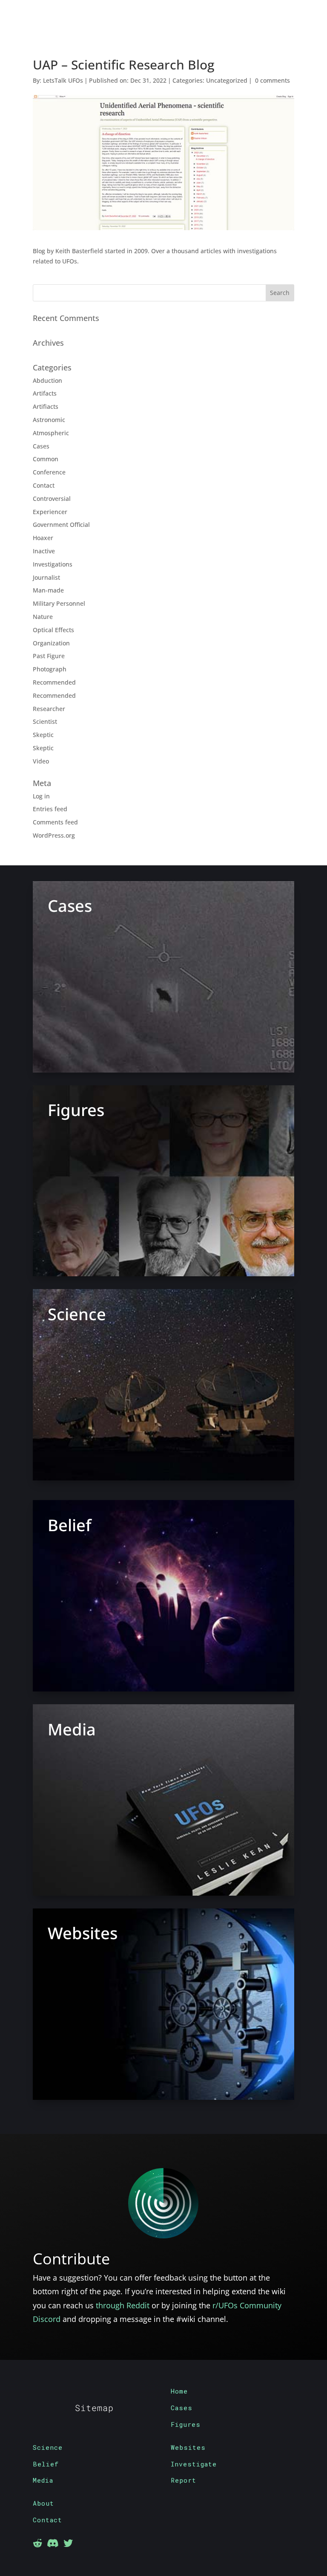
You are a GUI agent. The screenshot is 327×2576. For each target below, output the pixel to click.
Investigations (53, 564)
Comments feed (55, 822)
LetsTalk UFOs (63, 80)
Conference (49, 472)
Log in (41, 796)
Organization (51, 643)
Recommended (54, 682)
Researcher (49, 709)
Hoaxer (43, 538)
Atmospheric (51, 433)
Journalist (46, 577)
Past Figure (49, 656)
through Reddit (123, 2305)
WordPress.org (54, 835)
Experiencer (50, 512)
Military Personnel (59, 603)
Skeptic (43, 735)
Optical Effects (53, 630)
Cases (41, 446)
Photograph (50, 669)
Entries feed (50, 809)
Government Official (61, 525)
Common (46, 459)
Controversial (52, 499)
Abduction (47, 380)
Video (41, 761)
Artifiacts (46, 406)
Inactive (44, 551)
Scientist (45, 721)
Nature (43, 617)
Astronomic (49, 420)
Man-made (48, 590)
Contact (44, 485)
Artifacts (45, 393)
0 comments (272, 80)
